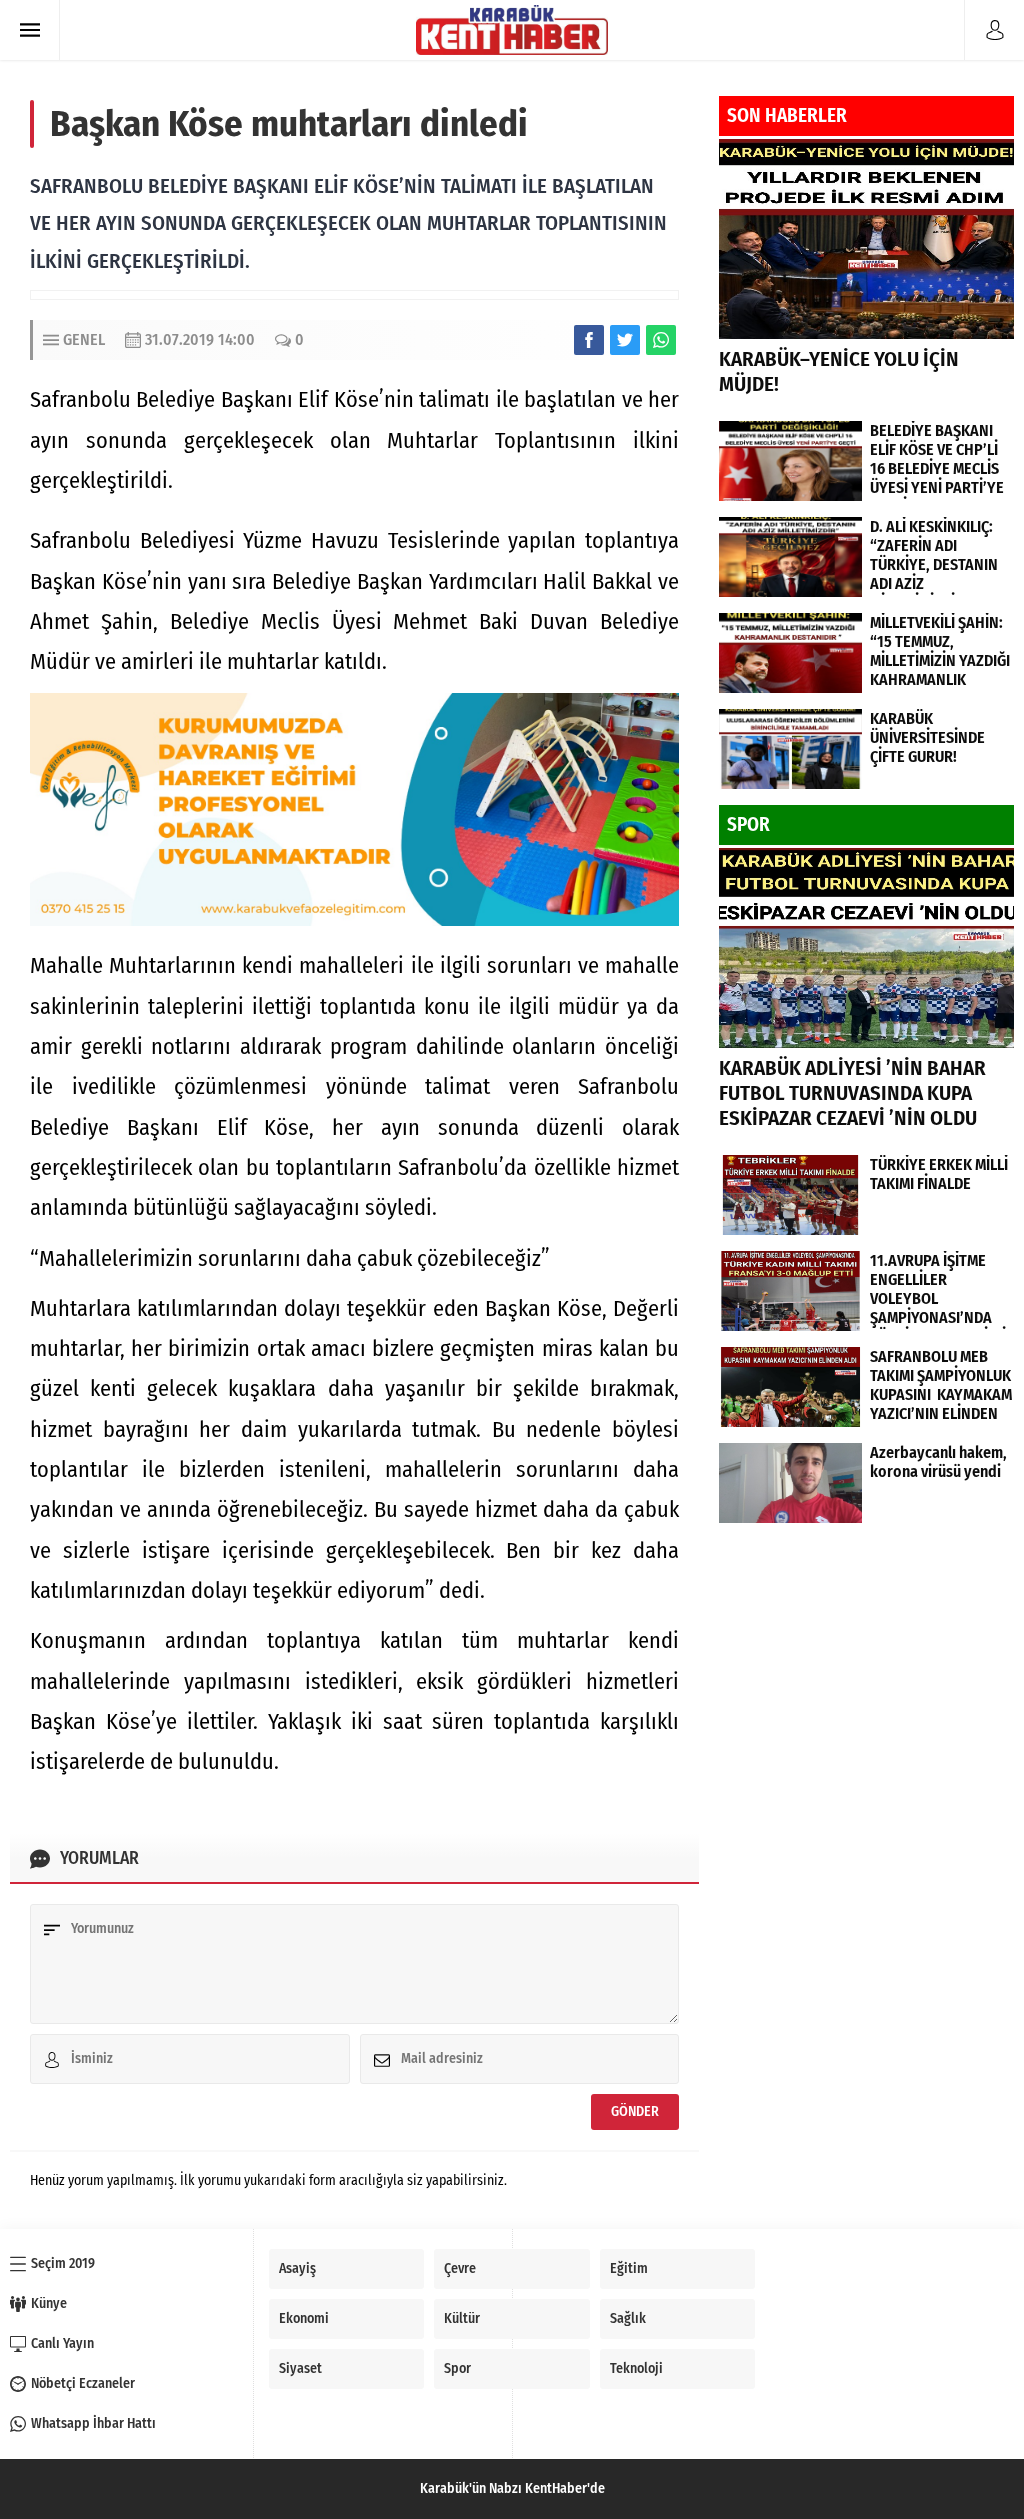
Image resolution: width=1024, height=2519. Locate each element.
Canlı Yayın (62, 2343)
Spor (457, 2368)
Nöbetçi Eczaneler (83, 2383)
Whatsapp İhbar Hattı (93, 2423)
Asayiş (297, 2268)
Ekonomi (304, 2318)
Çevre (460, 2268)
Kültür (462, 2318)
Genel (84, 339)
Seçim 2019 (63, 2263)
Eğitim (629, 2268)
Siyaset (300, 2368)
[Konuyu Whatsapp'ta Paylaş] (661, 340)
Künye (49, 2303)
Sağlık (628, 2318)
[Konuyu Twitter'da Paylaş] (625, 340)
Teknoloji (636, 2368)
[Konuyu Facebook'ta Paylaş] (589, 340)
